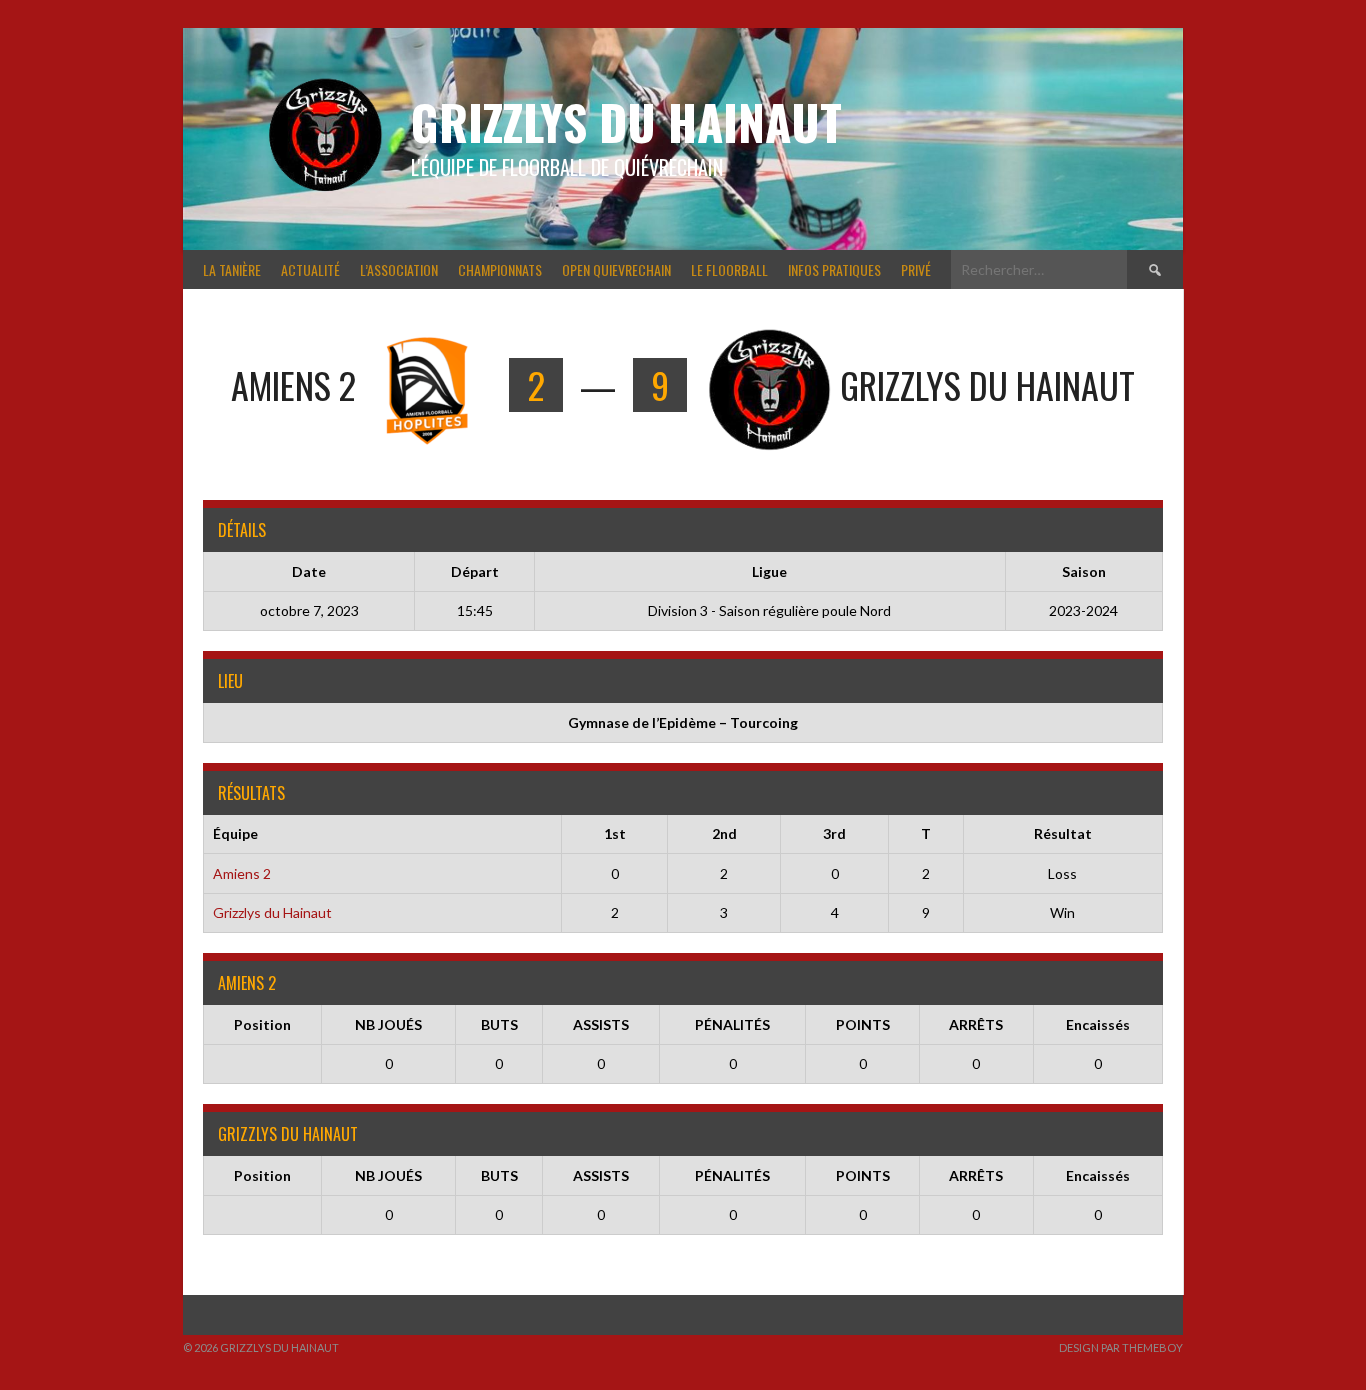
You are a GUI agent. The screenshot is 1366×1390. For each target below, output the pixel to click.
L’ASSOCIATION (399, 269)
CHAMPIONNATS (500, 269)
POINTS (863, 1024)
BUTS (499, 1024)
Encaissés (1098, 1024)
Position (262, 1024)
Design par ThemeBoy (1121, 1347)
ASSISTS (601, 1024)
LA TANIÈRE (232, 269)
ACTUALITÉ (310, 269)
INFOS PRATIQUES (834, 269)
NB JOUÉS (388, 1024)
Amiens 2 (242, 873)
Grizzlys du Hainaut (626, 121)
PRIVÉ (916, 269)
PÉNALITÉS (732, 1024)
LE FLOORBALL (729, 269)
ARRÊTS (976, 1024)
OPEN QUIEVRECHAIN (616, 269)
